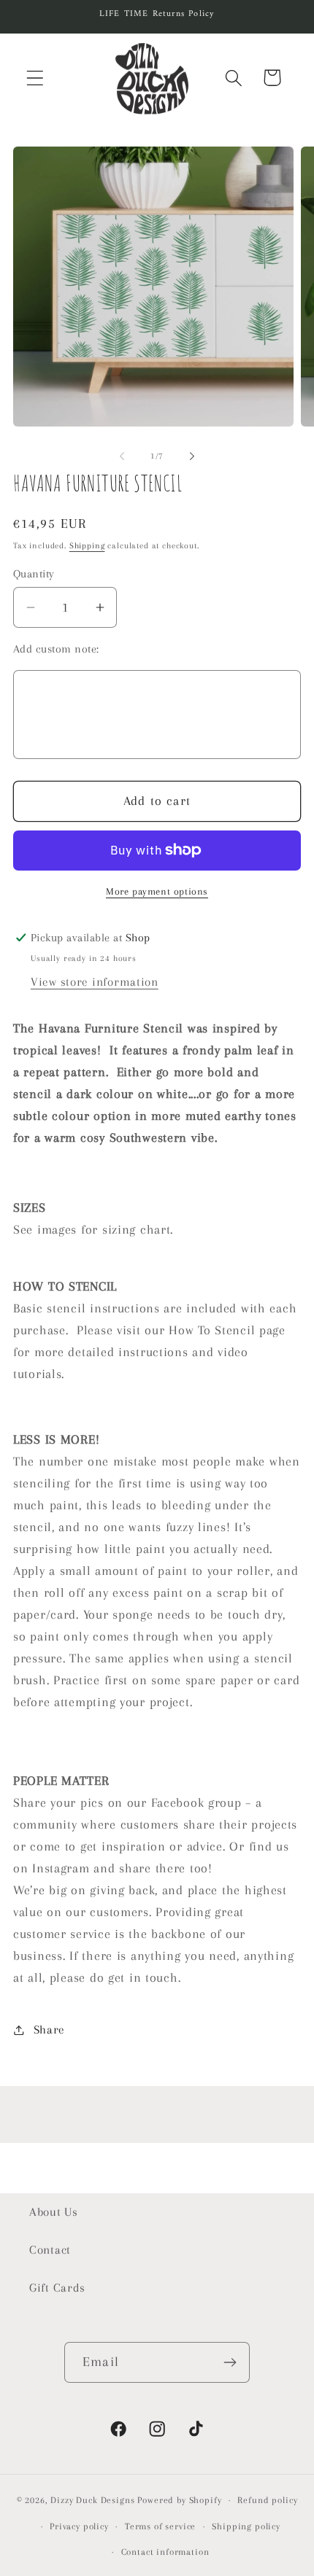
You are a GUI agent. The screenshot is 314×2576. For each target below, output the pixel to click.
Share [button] (49, 2030)
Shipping (87, 546)
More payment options (157, 891)
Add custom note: (56, 649)
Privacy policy (79, 2526)
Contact (50, 2250)
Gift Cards (57, 2288)
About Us (54, 2212)
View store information (95, 982)
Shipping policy (246, 2526)
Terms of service (160, 2526)
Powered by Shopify (179, 2500)
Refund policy (267, 2500)
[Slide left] (122, 456)
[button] (35, 78)
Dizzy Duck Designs (92, 2500)
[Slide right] (192, 456)
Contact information (165, 2552)
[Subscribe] (230, 2362)
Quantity (34, 574)
